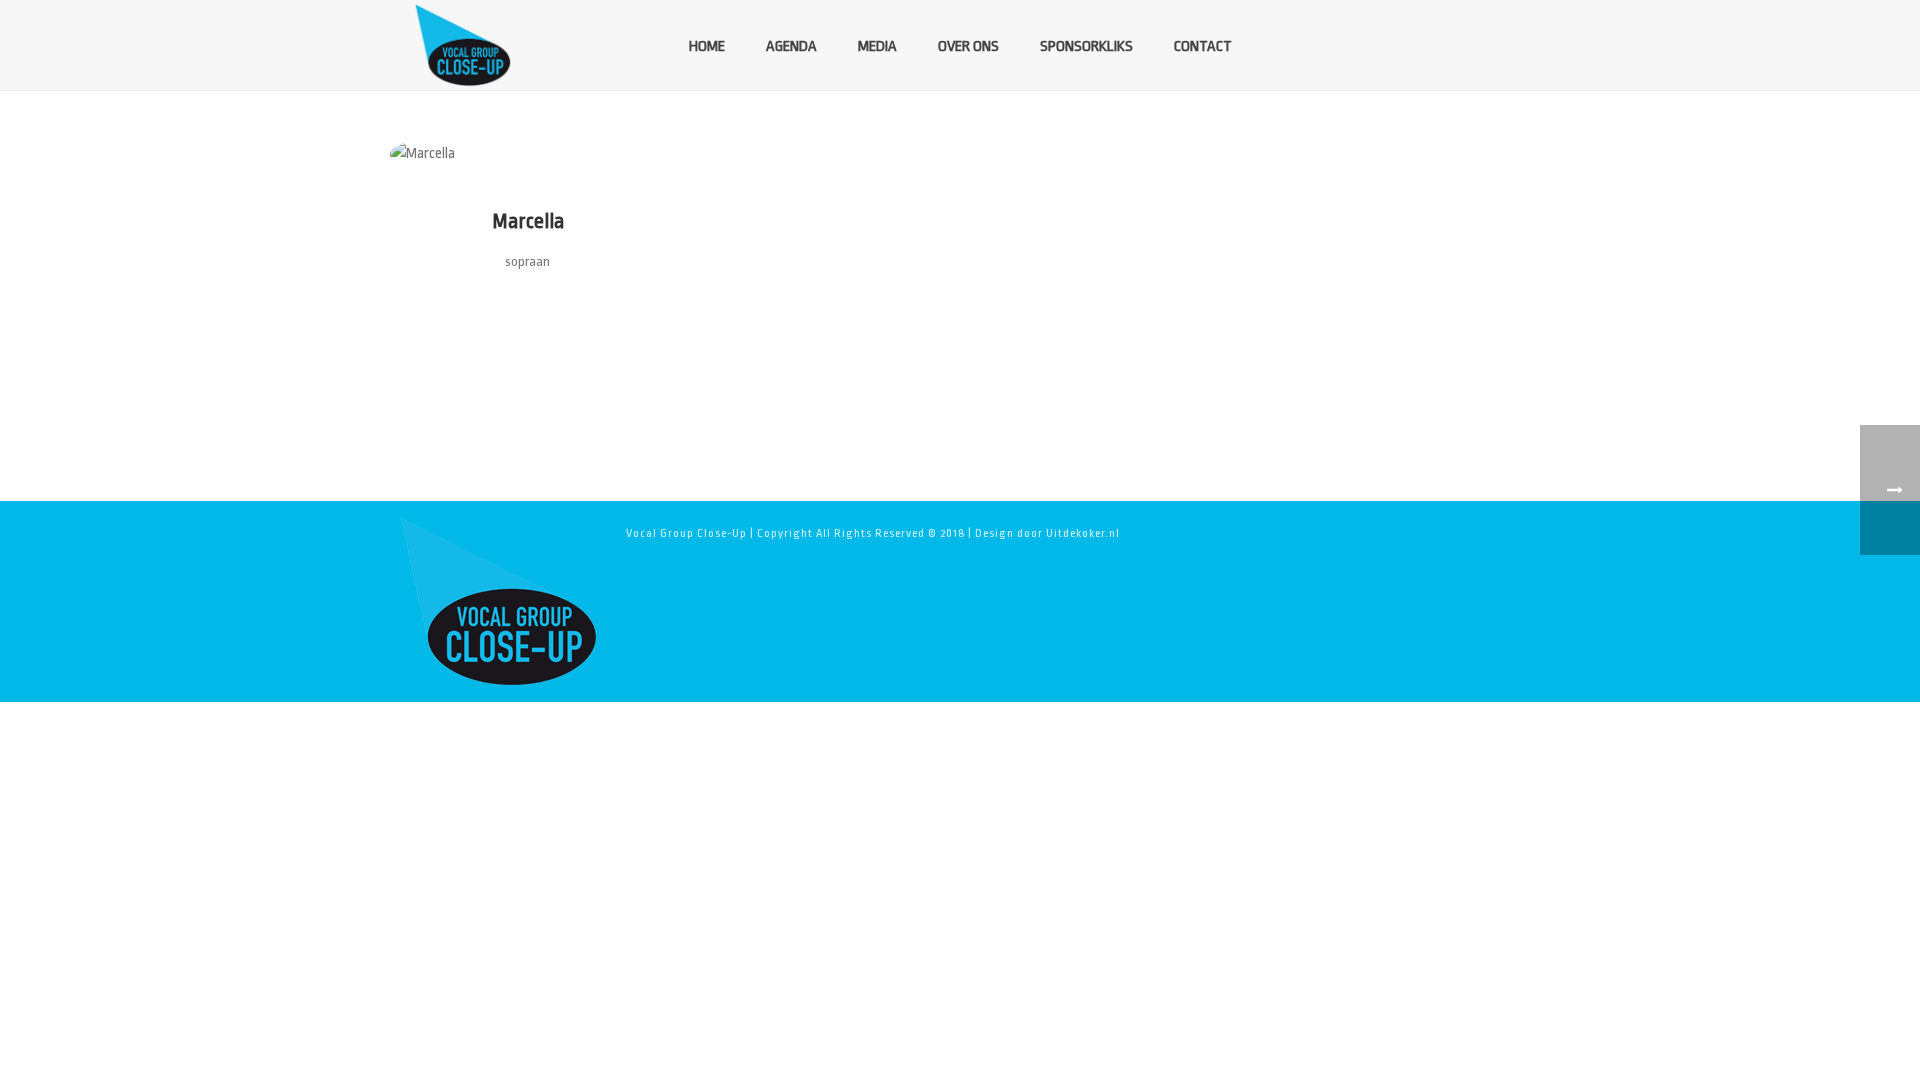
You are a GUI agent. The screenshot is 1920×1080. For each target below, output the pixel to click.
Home (707, 46)
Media (877, 46)
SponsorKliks (1086, 46)
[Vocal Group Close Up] (498, 600)
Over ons (968, 46)
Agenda (791, 46)
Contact (1203, 46)
